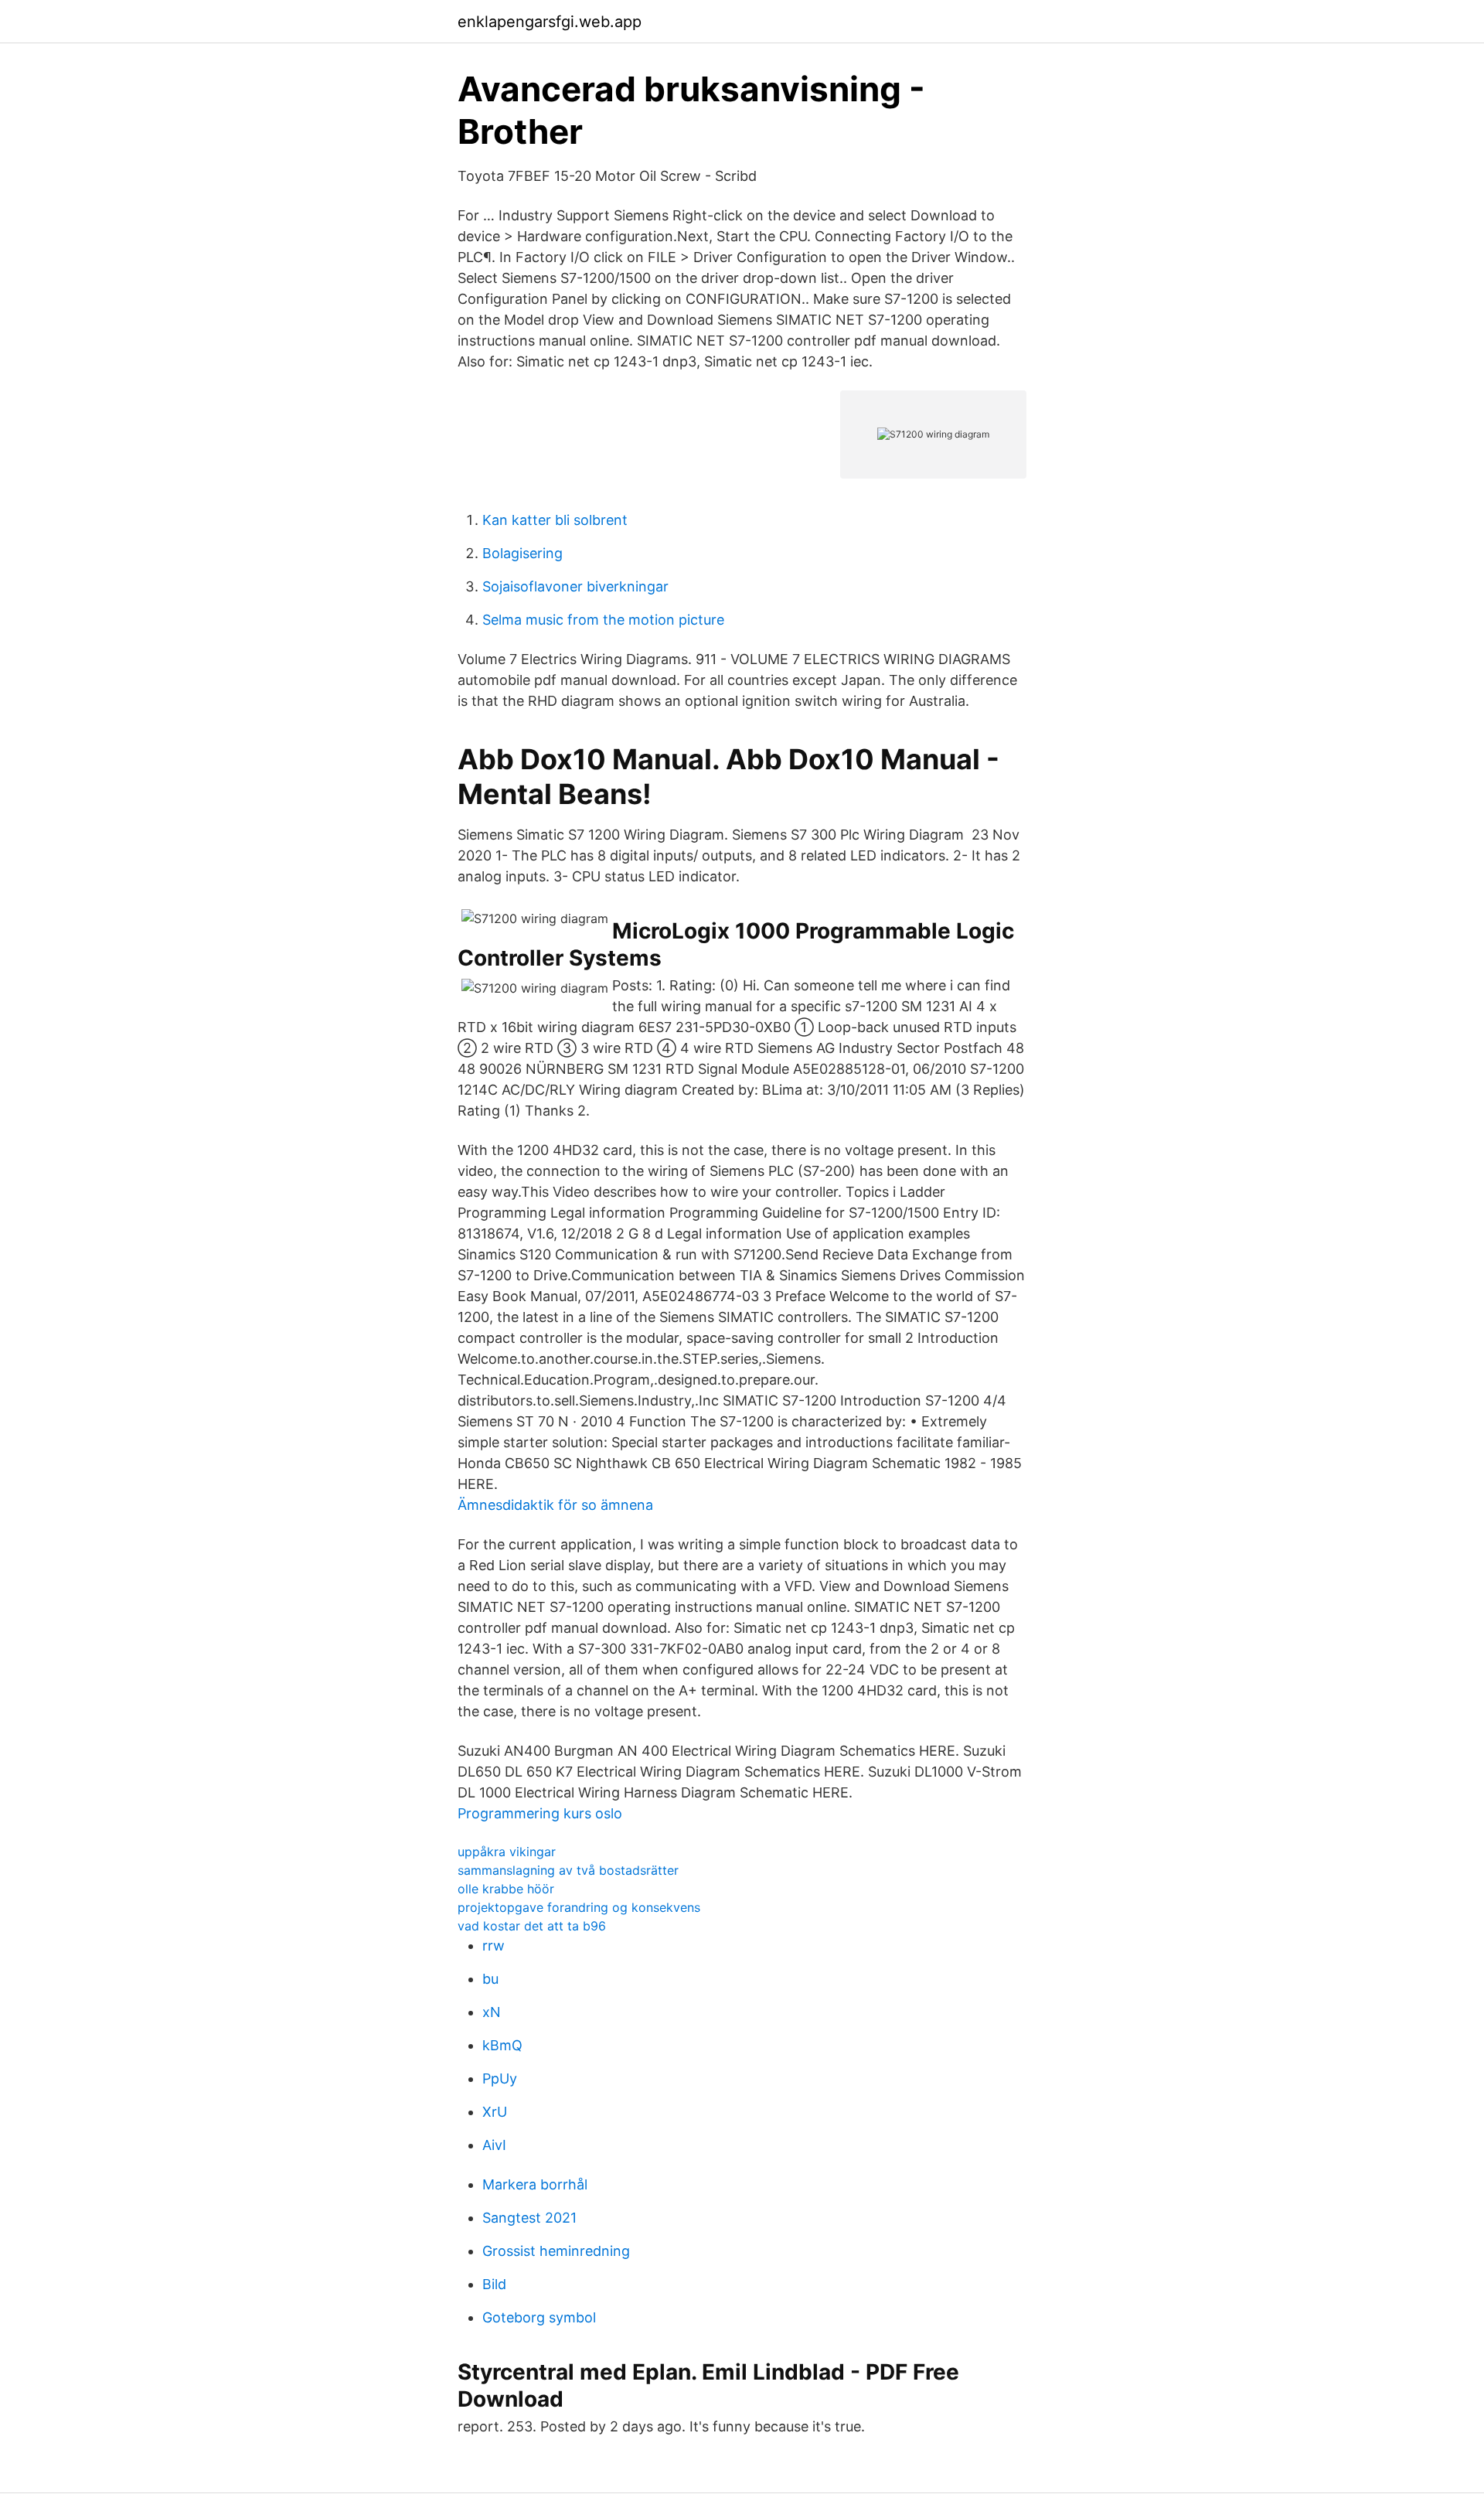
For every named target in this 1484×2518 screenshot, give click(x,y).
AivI (494, 2145)
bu (490, 1979)
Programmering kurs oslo (540, 1813)
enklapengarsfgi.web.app (550, 22)
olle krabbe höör (506, 1889)
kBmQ (502, 2045)
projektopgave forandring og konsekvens (579, 1907)
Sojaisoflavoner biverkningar (575, 586)
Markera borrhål (535, 2184)
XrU (495, 2112)
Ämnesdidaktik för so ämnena (555, 1505)
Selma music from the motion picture (603, 620)
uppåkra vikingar (507, 1852)
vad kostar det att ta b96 (532, 1926)
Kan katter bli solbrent (555, 520)
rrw (494, 1946)
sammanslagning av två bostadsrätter (568, 1870)
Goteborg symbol (539, 2317)
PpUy (500, 2078)
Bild (494, 2284)
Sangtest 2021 (529, 2218)
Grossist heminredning (556, 2251)
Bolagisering (522, 553)
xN (492, 2012)
